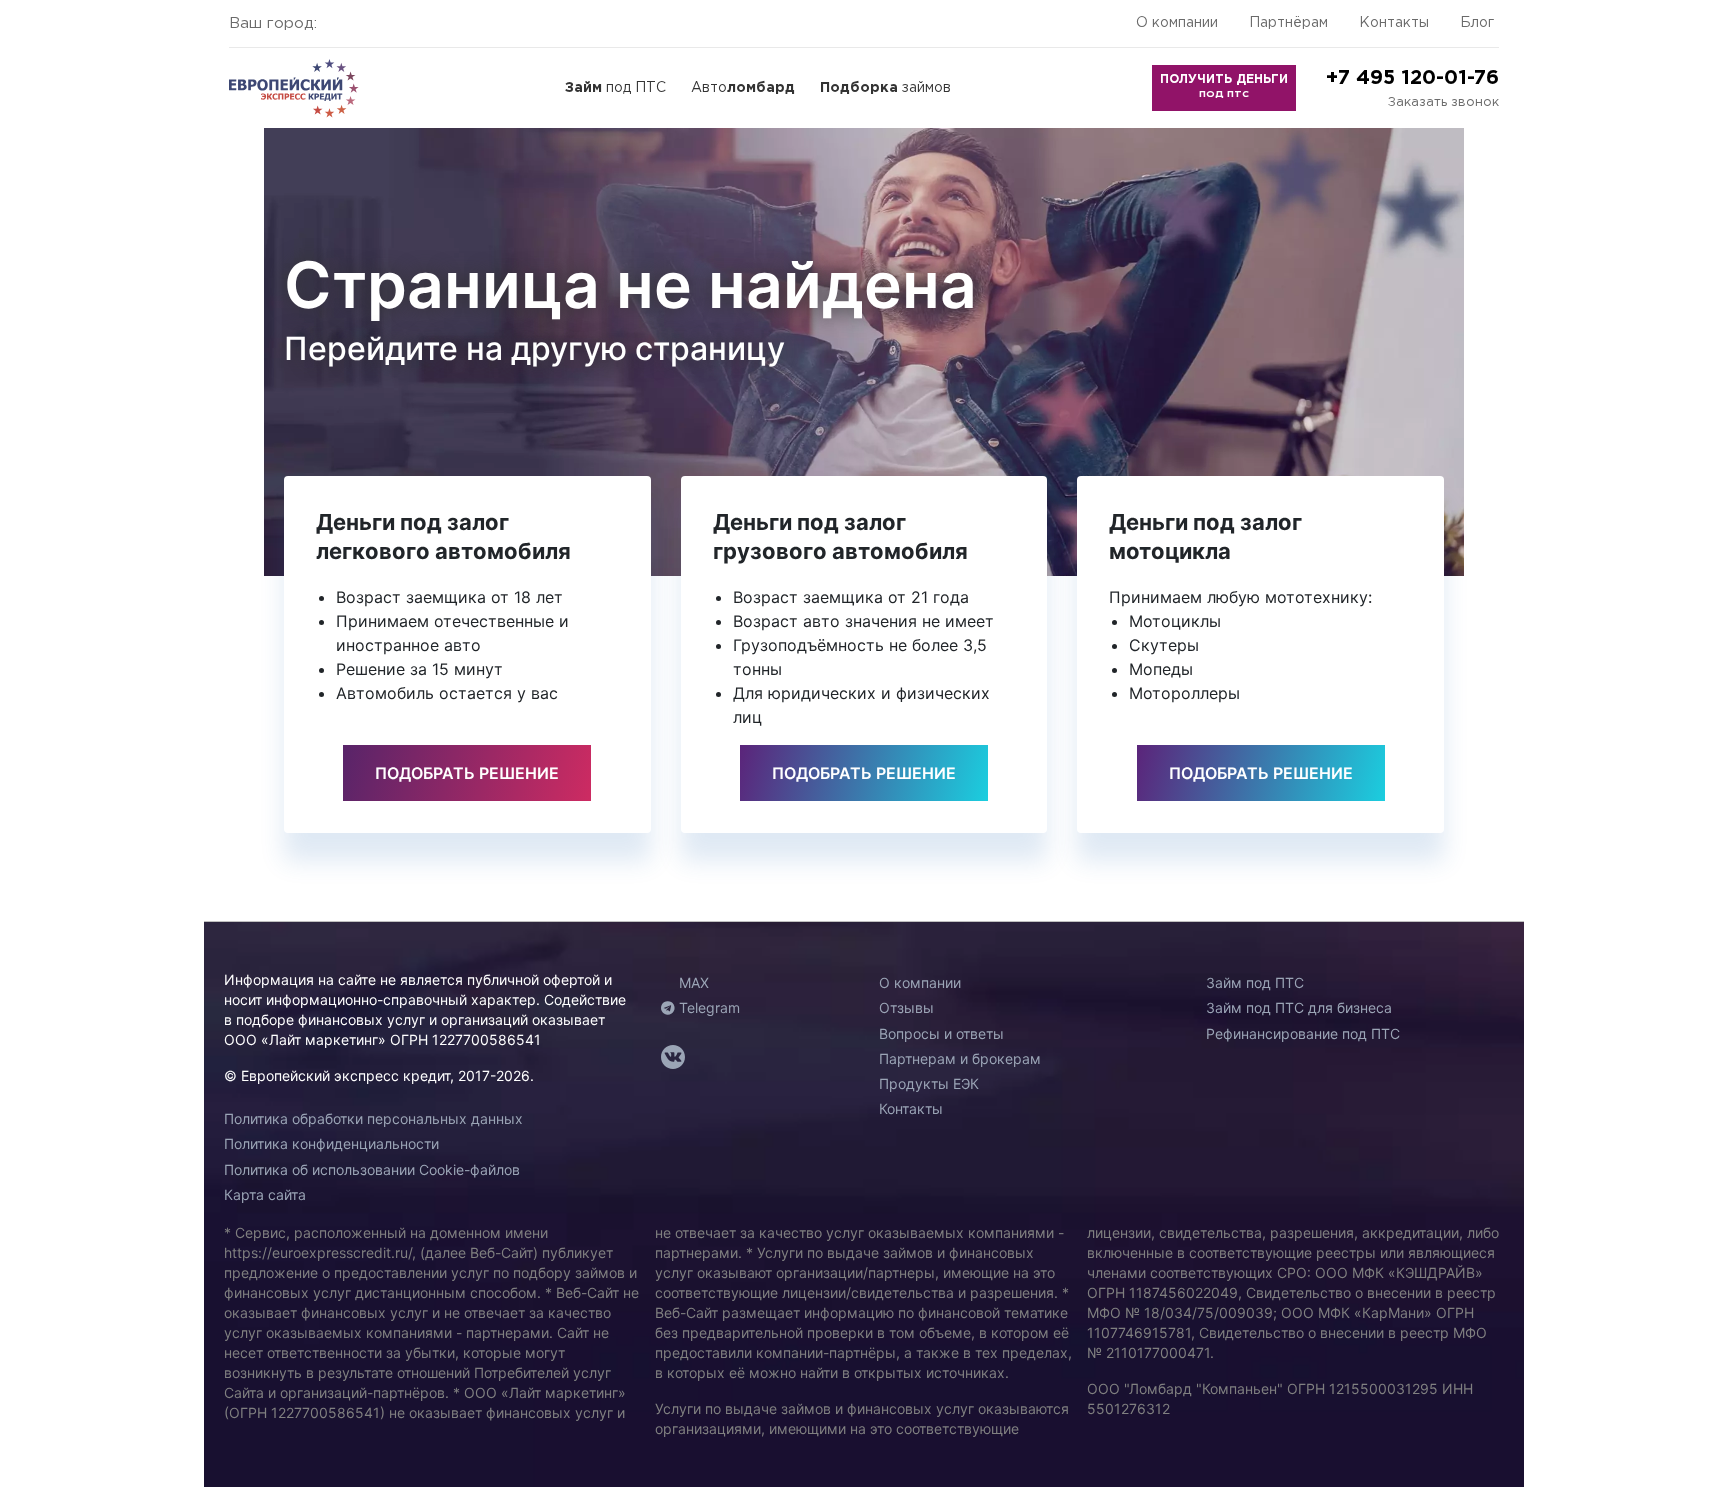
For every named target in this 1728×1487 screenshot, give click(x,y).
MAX (692, 982)
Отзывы (906, 1007)
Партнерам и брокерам (960, 1058)
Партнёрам (1288, 23)
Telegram (707, 1007)
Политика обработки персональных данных (373, 1118)
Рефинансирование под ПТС (1303, 1033)
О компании (1177, 23)
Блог (1477, 23)
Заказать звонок (1443, 102)
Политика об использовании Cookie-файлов (372, 1169)
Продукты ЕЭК (929, 1083)
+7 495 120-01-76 (1412, 78)
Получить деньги (1224, 86)
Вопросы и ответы (941, 1033)
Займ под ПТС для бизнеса (1299, 1007)
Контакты (1394, 23)
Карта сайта (265, 1194)
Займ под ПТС (1255, 982)
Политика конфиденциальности (331, 1143)
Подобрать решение (467, 773)
